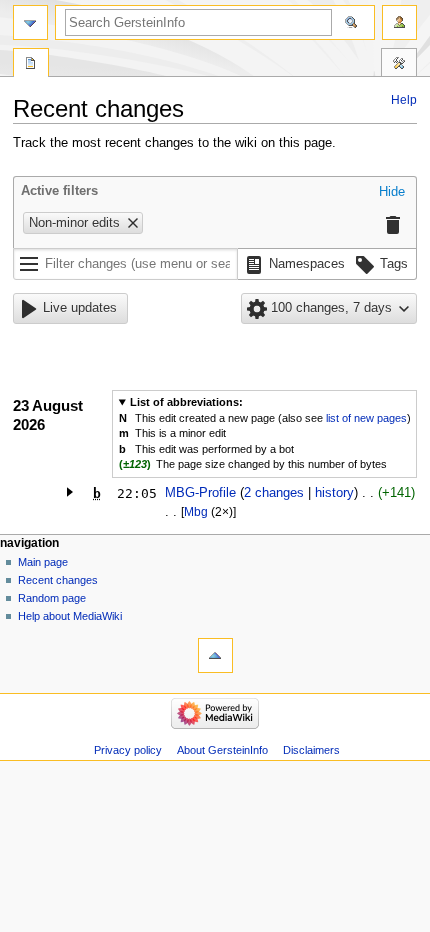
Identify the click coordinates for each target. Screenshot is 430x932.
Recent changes (58, 580)
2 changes (274, 493)
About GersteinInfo (222, 750)
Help (404, 100)
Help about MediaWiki (70, 616)
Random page (52, 598)
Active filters (59, 191)
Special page (31, 65)
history (334, 493)
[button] (392, 193)
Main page (43, 562)
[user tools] (399, 22)
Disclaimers (311, 750)
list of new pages (366, 418)
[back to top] (215, 655)
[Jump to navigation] (30, 22)
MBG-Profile (200, 493)
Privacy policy (128, 750)
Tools (399, 65)
